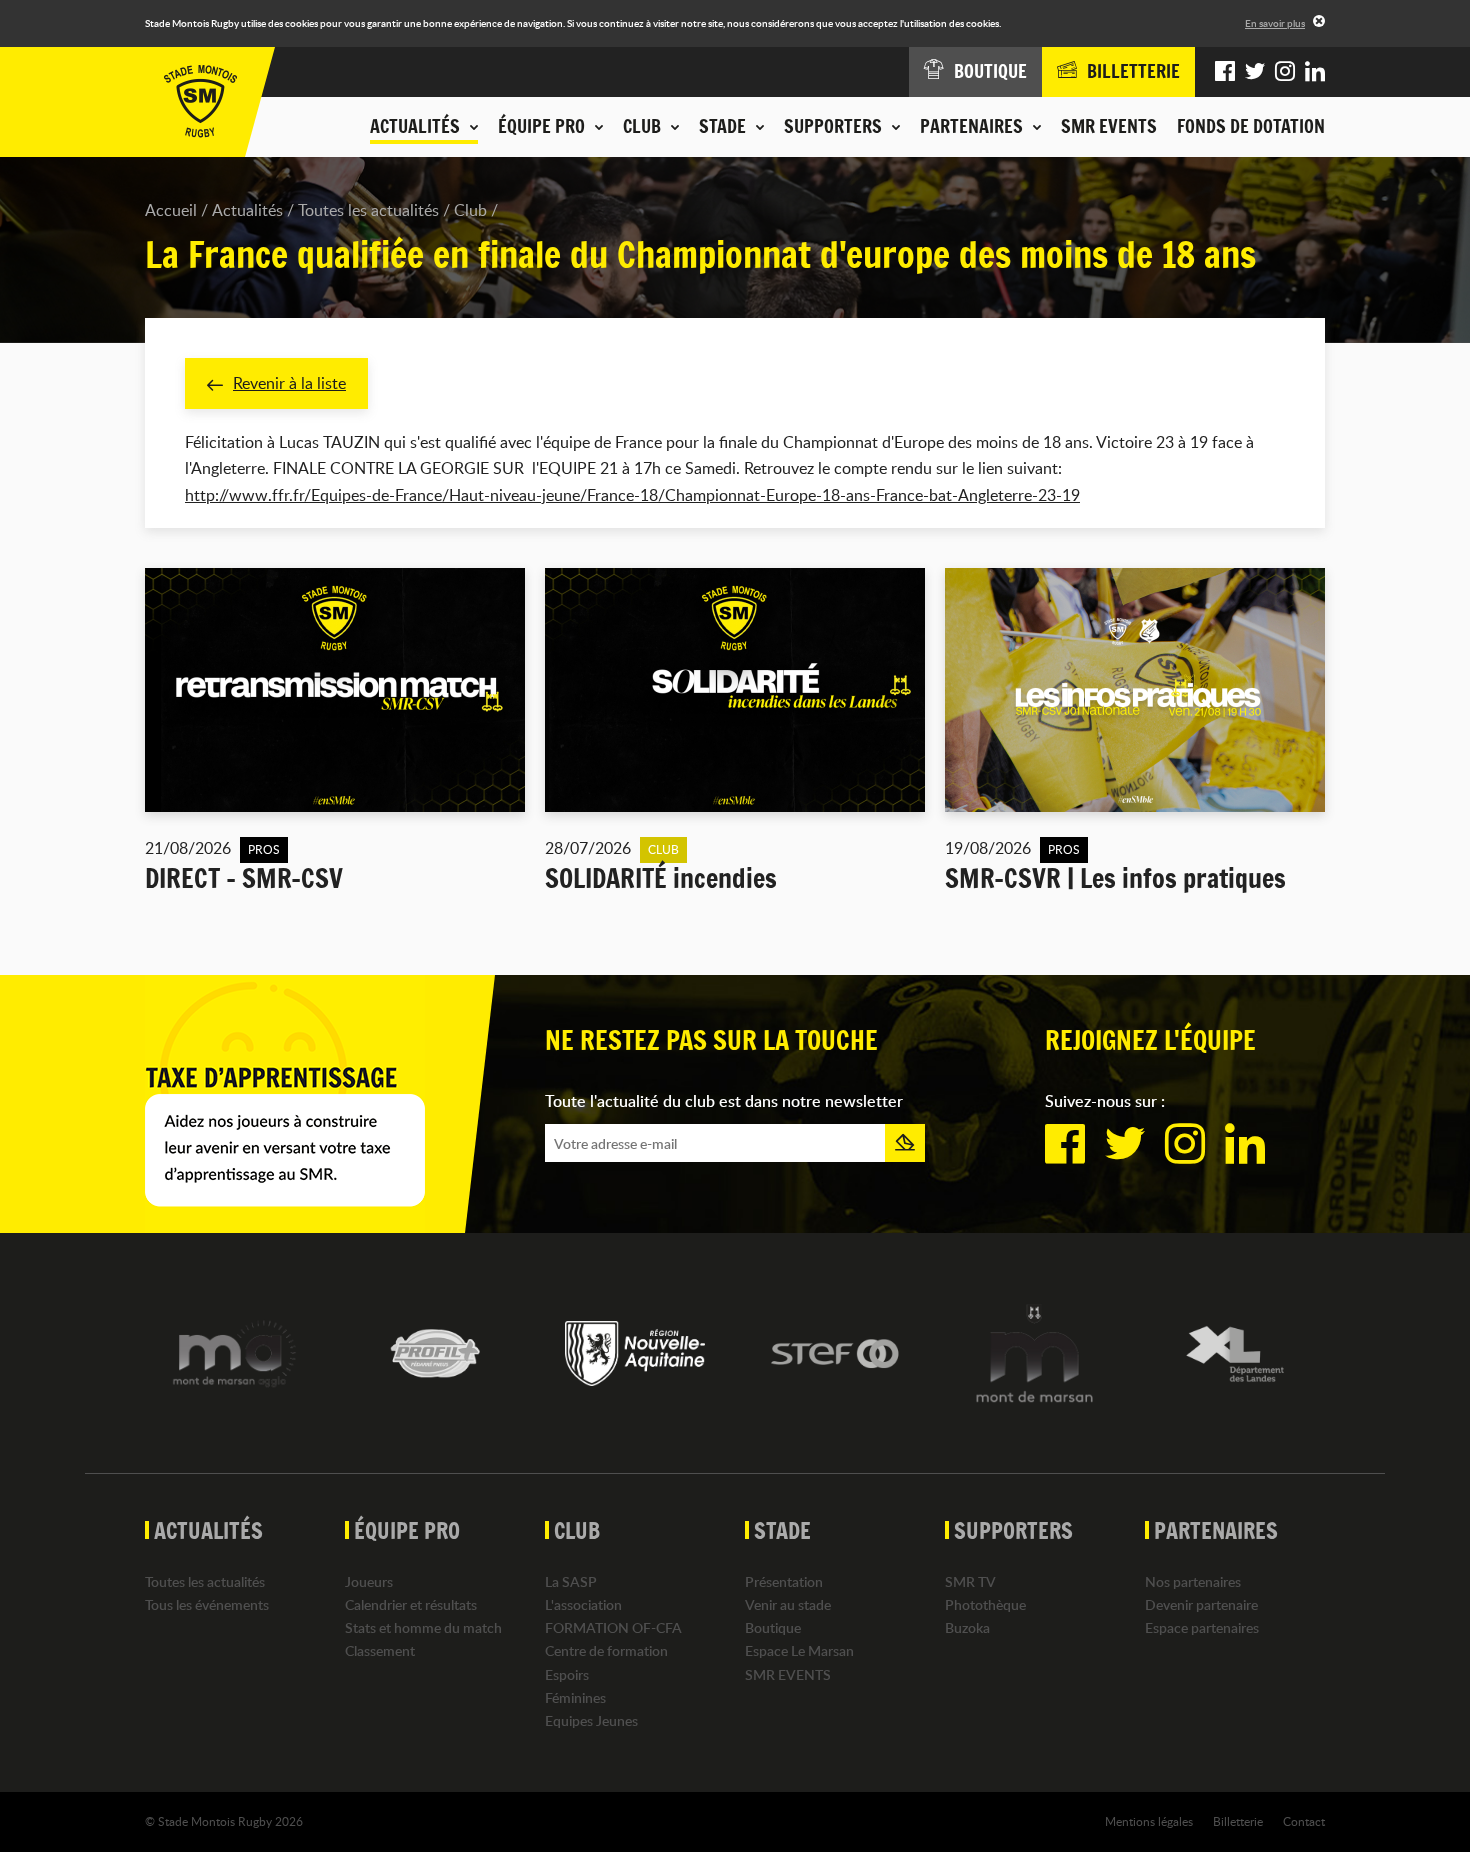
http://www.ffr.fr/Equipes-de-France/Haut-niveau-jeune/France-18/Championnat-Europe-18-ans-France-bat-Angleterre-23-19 (632, 495)
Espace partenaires (1202, 1627)
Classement (380, 1650)
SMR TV (970, 1581)
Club (470, 210)
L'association (583, 1604)
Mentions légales (1149, 1821)
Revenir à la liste (289, 383)
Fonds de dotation (1251, 126)
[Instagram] (1285, 72)
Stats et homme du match (423, 1627)
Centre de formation (606, 1650)
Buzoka (967, 1627)
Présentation (784, 1581)
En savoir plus (1275, 23)
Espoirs (567, 1674)
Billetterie (1238, 1821)
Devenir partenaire (1201, 1604)
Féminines (575, 1697)
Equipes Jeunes (591, 1720)
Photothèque (985, 1604)
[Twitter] (1255, 72)
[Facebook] (1225, 72)
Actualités (247, 210)
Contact (1304, 1821)
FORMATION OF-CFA (613, 1627)
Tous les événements (207, 1604)
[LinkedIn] (1315, 72)
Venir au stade (788, 1604)
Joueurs (369, 1581)
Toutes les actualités (368, 210)
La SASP (571, 1581)
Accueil (171, 210)
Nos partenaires (1193, 1581)
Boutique (773, 1627)
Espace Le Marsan (799, 1650)
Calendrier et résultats (411, 1604)
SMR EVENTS (1109, 126)
